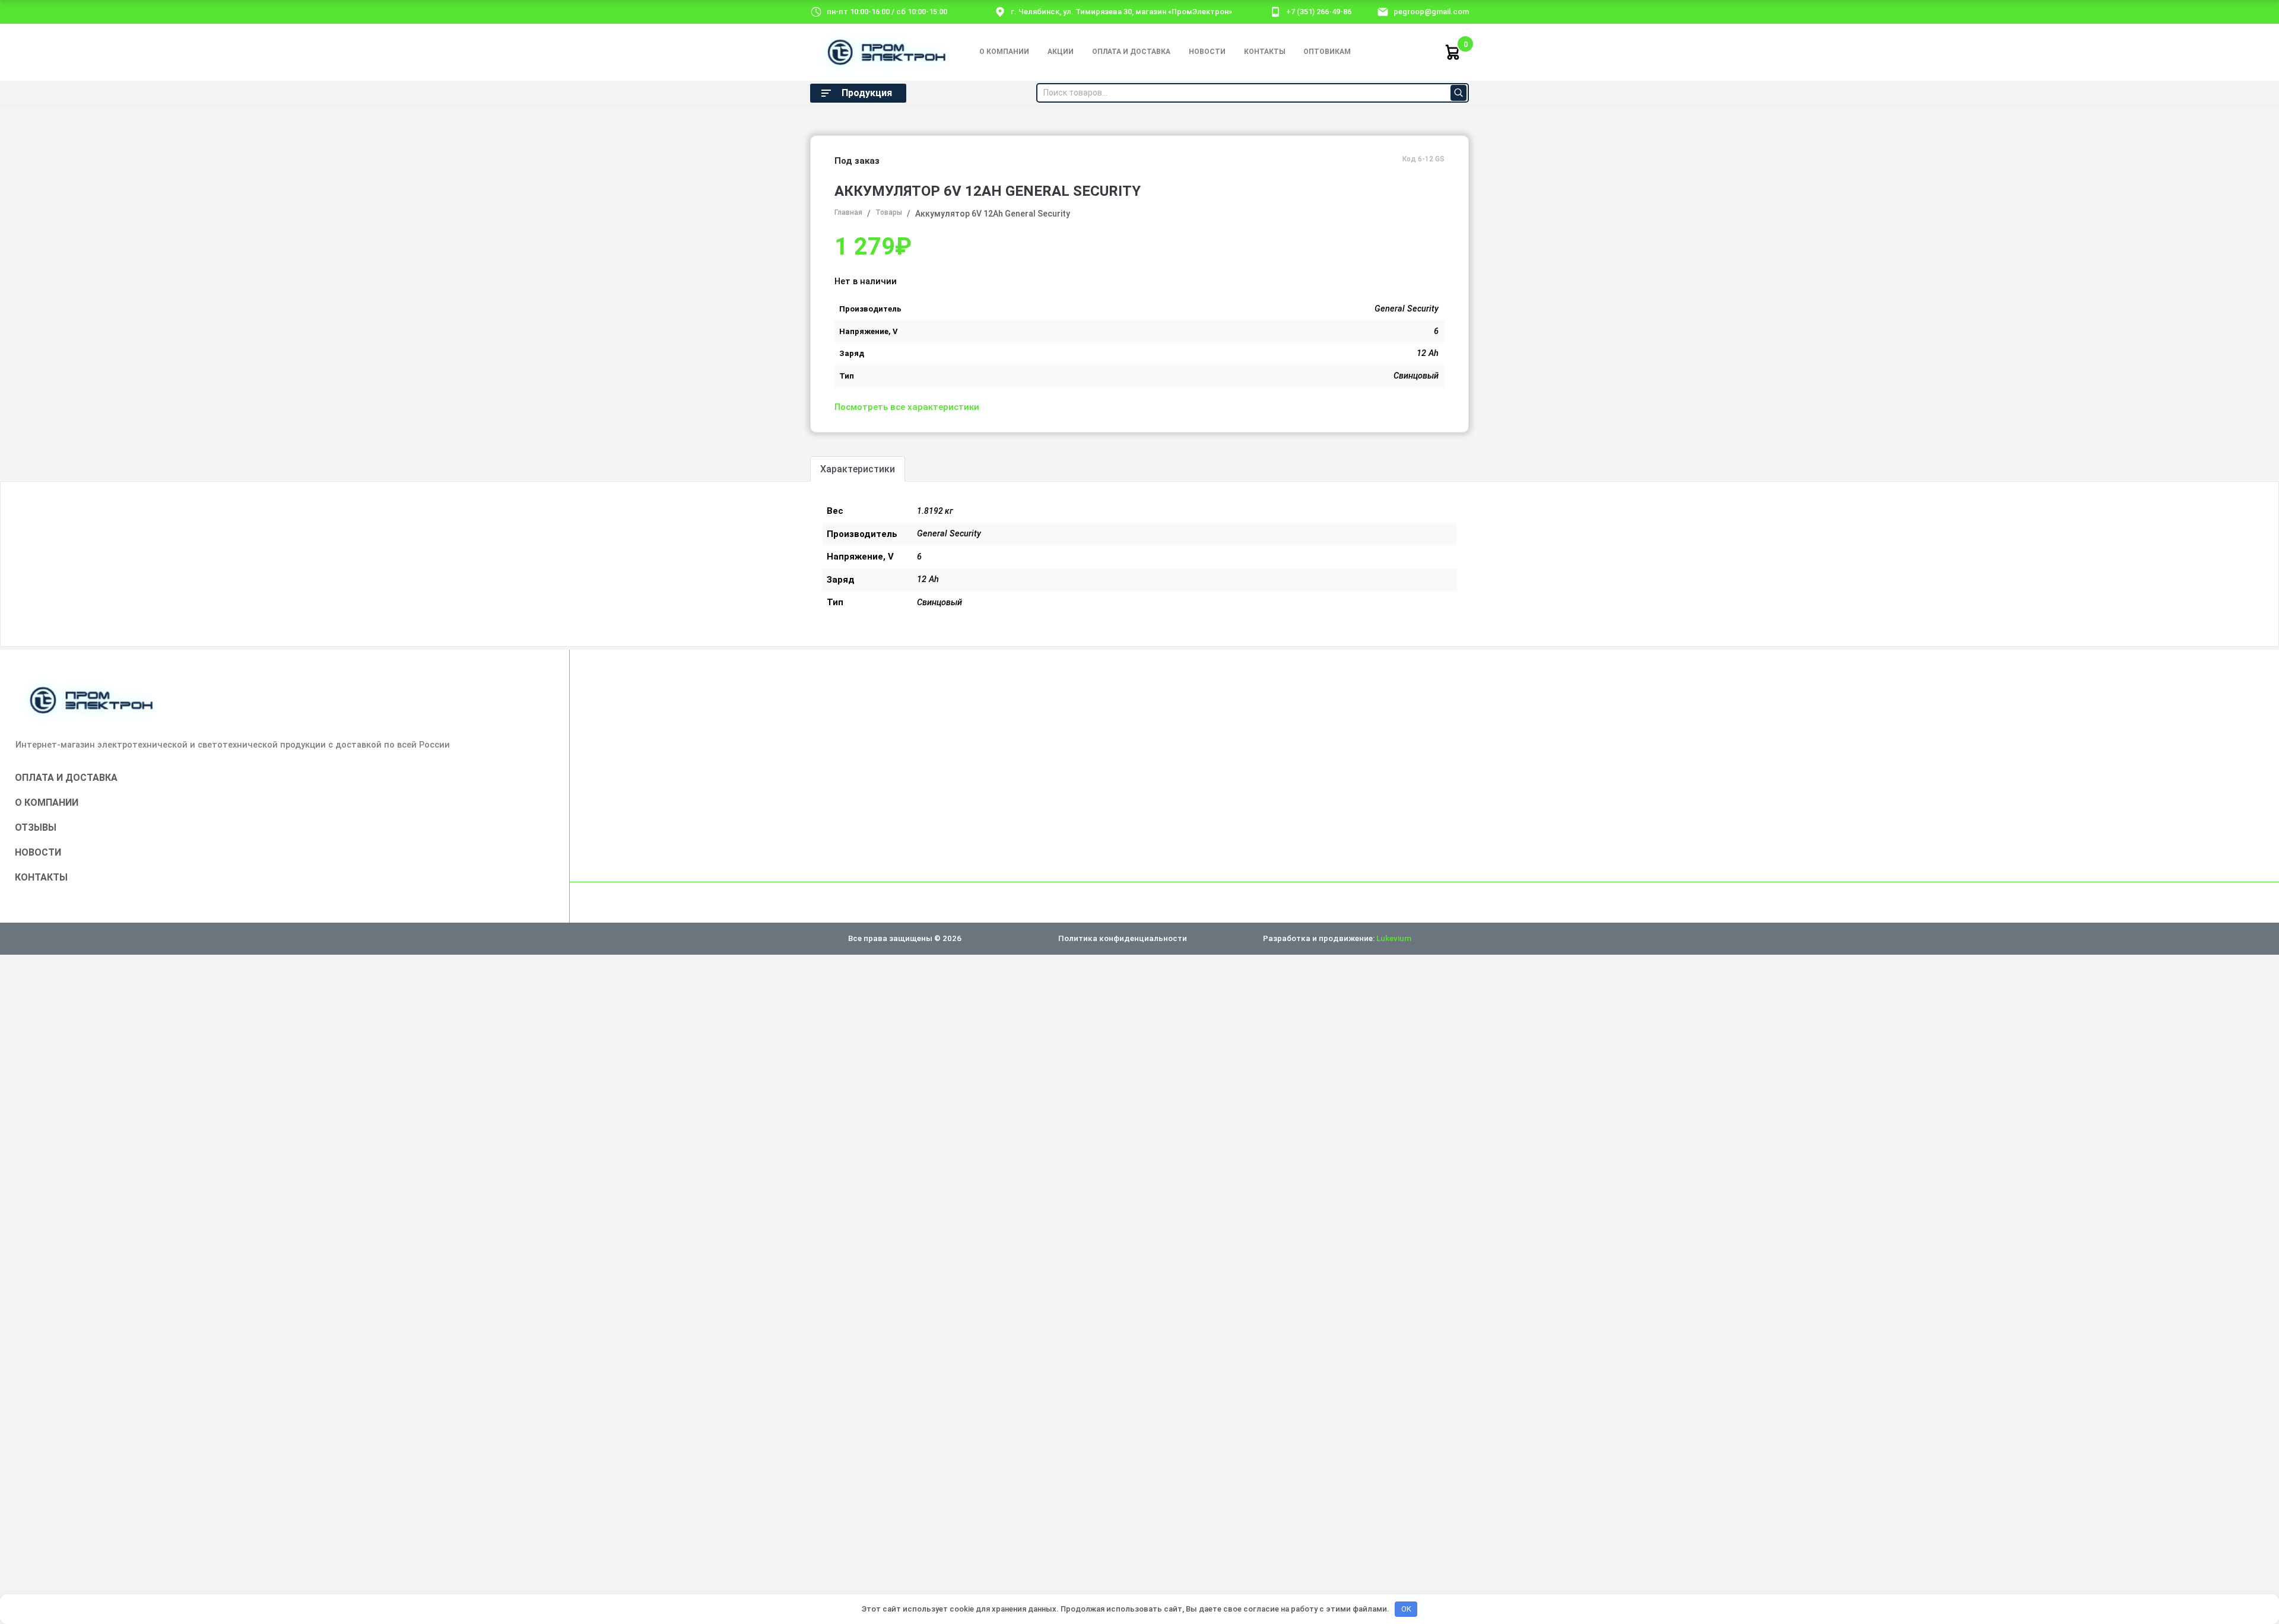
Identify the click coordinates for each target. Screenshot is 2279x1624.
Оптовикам (1327, 52)
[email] (1383, 11)
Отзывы (36, 827)
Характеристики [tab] (858, 469)
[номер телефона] (1275, 11)
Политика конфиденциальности (1123, 938)
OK (1406, 1609)
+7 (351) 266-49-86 (1319, 12)
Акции (1061, 52)
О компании (1004, 52)
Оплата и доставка (1131, 52)
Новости (1207, 52)
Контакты (1265, 52)
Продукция (867, 93)
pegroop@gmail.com (1431, 12)
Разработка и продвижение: (1337, 938)
